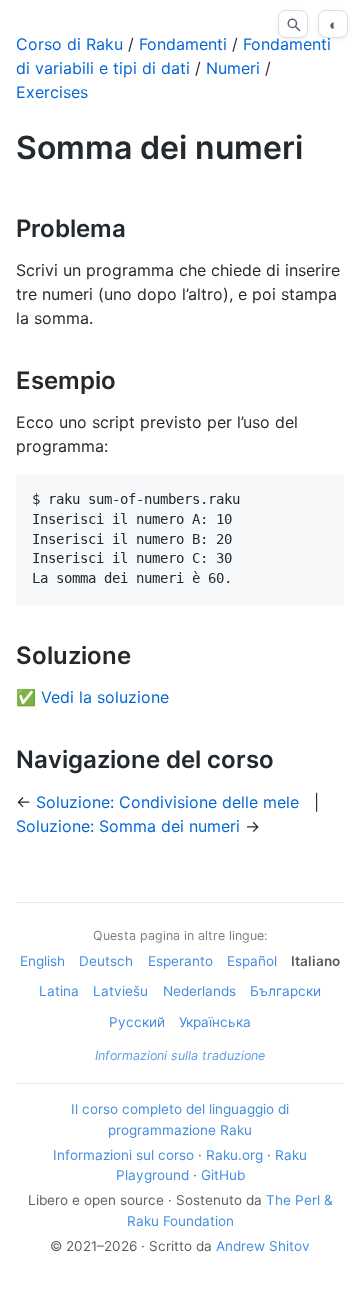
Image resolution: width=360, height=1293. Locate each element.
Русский (137, 1022)
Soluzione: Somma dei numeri (128, 826)
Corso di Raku (69, 44)
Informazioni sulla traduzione (180, 1055)
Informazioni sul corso (123, 1155)
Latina (59, 991)
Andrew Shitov (263, 1246)
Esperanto (180, 961)
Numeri (233, 68)
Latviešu (120, 991)
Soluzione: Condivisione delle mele (167, 802)
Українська (215, 1022)
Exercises (52, 92)
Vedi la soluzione (105, 697)
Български (285, 991)
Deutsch (106, 961)
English (42, 961)
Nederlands (199, 991)
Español (252, 961)
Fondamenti (183, 44)
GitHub (223, 1175)
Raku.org (234, 1155)
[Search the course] (293, 24)
